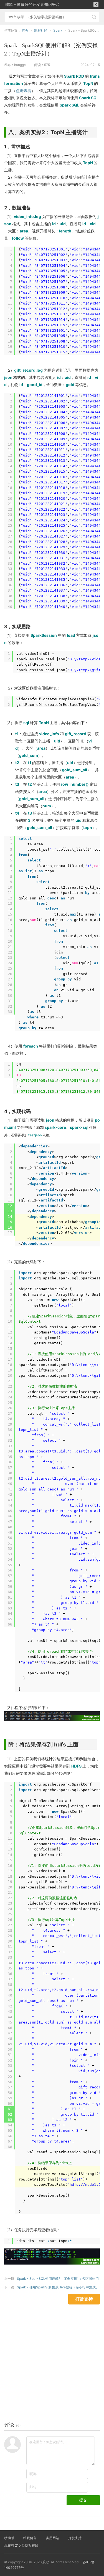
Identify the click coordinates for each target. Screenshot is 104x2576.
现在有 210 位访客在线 (21, 2545)
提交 (83, 2500)
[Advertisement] (52, 2356)
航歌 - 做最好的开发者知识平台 (32, 4)
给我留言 (30, 2538)
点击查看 (24, 91)
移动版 (9, 2538)
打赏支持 (75, 2538)
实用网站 (52, 2538)
